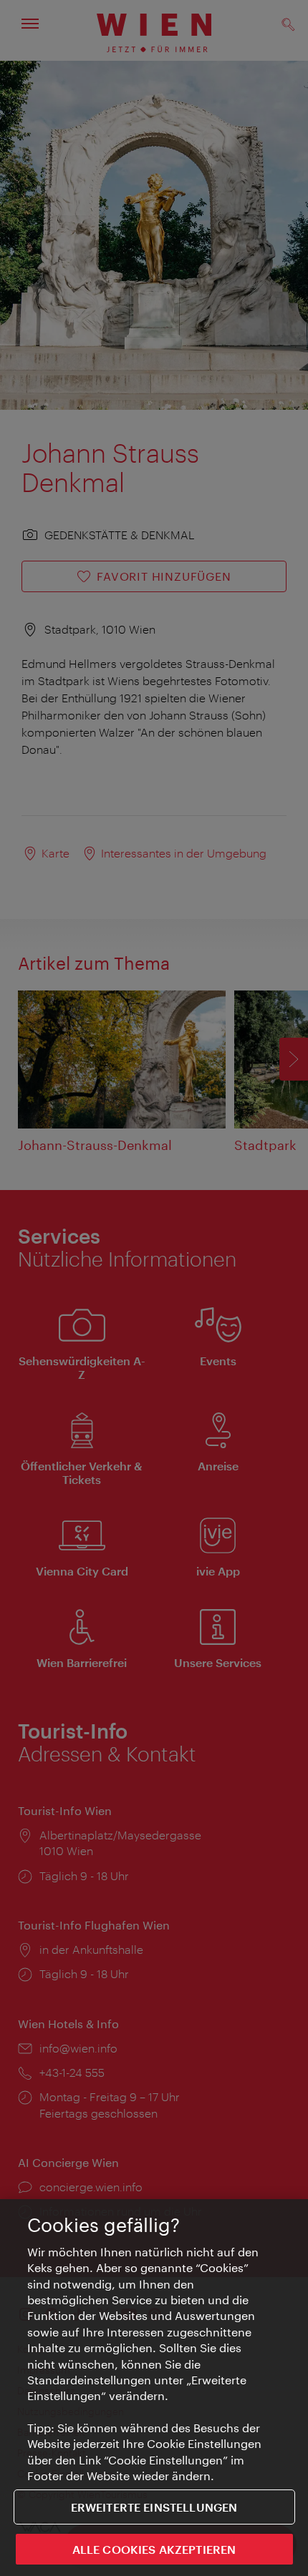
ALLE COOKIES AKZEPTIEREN (154, 2549)
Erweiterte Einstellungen (154, 2507)
